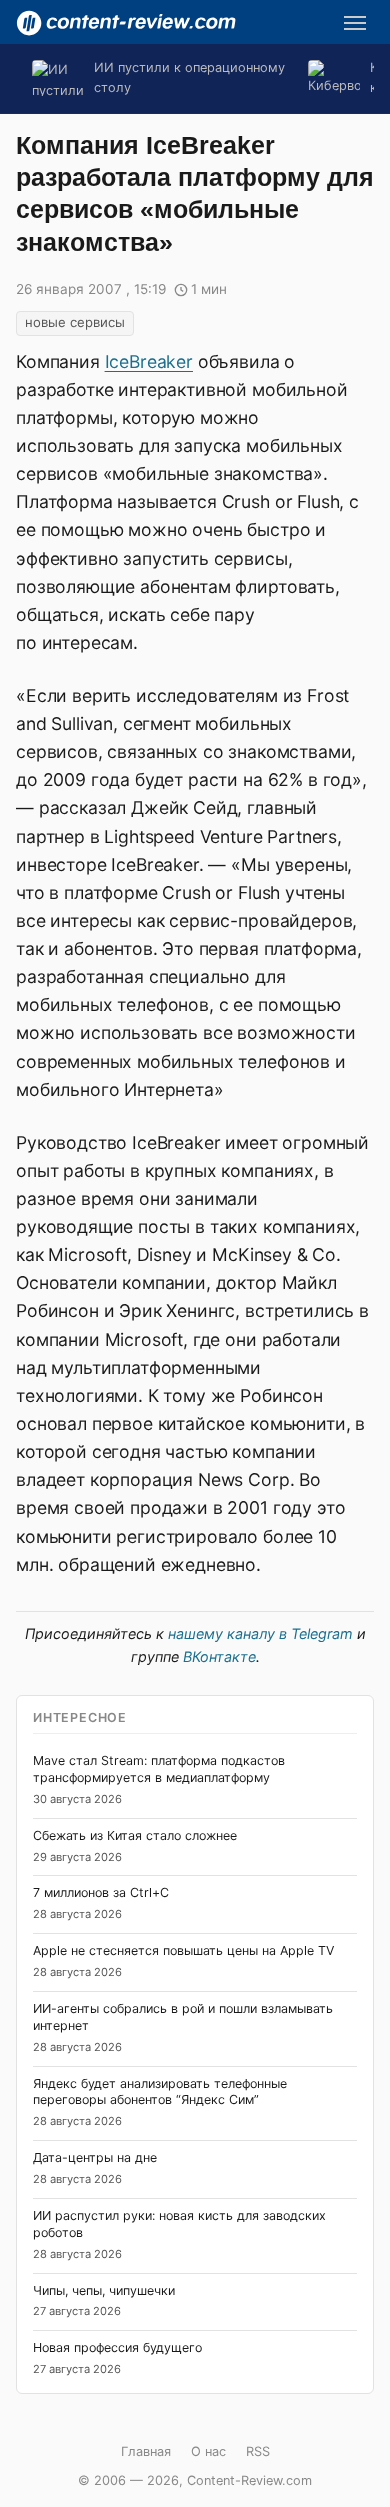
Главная (146, 2451)
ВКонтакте (219, 1656)
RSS (258, 2451)
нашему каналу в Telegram (260, 1633)
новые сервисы (75, 322)
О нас (208, 2451)
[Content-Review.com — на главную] (126, 23)
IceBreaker (149, 361)
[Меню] (355, 23)
